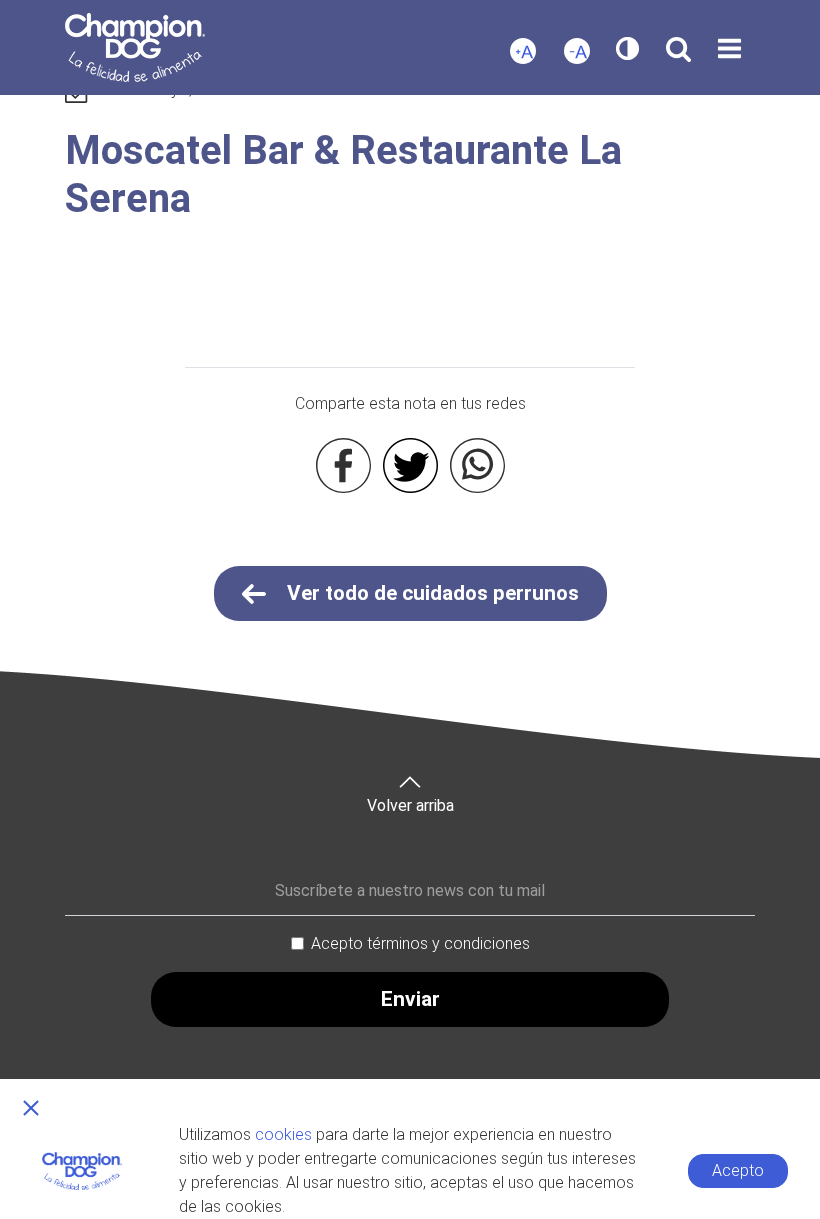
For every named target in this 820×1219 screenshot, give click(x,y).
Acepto (738, 1170)
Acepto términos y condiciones (420, 943)
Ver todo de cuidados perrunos (430, 593)
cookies (283, 1134)
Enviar (410, 999)
